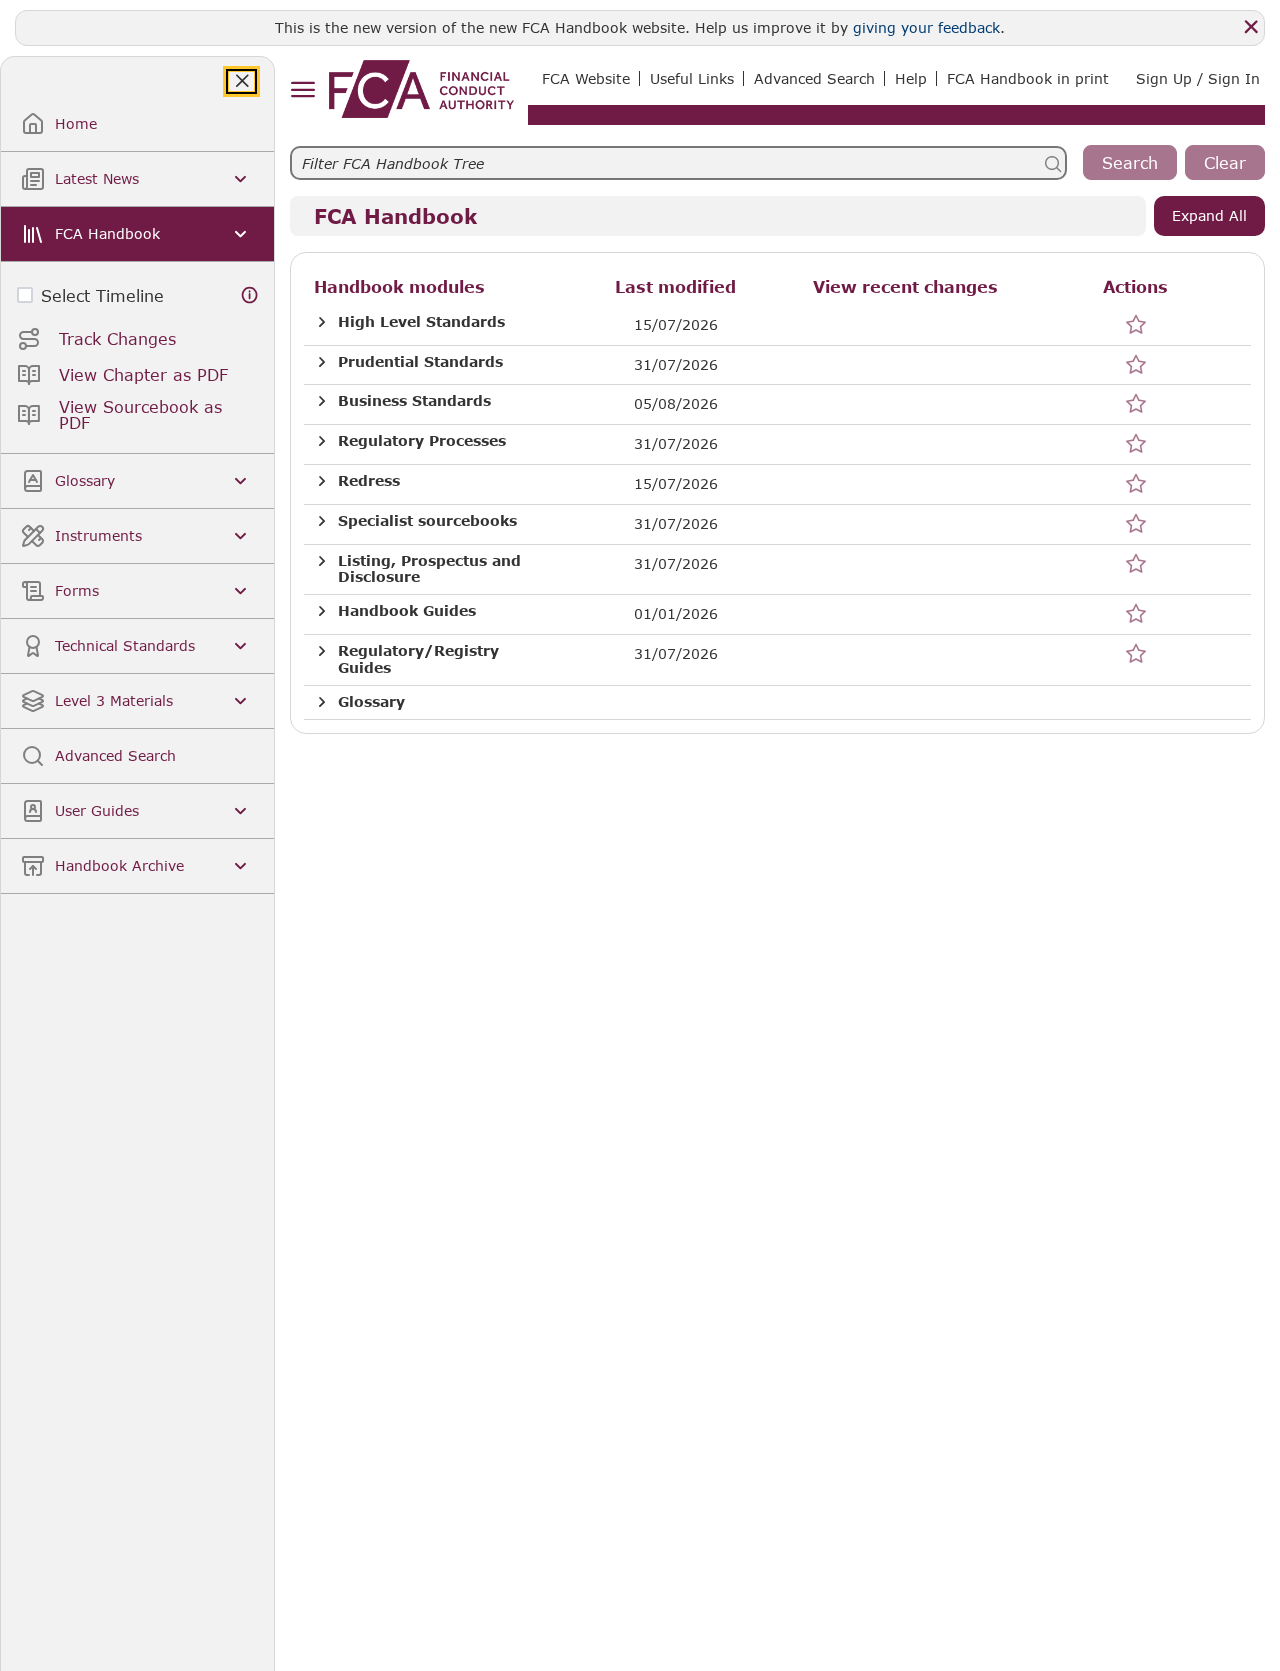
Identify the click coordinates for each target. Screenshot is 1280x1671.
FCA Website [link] (586, 78)
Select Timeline (102, 295)
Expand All (1209, 215)
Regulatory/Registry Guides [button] (418, 659)
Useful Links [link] (692, 78)
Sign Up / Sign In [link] (1198, 78)
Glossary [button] (371, 702)
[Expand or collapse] (322, 322)
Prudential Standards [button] (420, 362)
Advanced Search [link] (814, 78)
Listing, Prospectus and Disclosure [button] (429, 569)
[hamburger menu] (302, 90)
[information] (250, 295)
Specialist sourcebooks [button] (427, 521)
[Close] (1251, 27)
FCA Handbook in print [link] (1028, 78)
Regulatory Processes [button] (422, 441)
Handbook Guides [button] (407, 611)
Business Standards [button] (414, 401)
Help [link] (911, 78)
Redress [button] (369, 481)
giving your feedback (926, 27)
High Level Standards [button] (421, 322)
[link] (421, 89)
